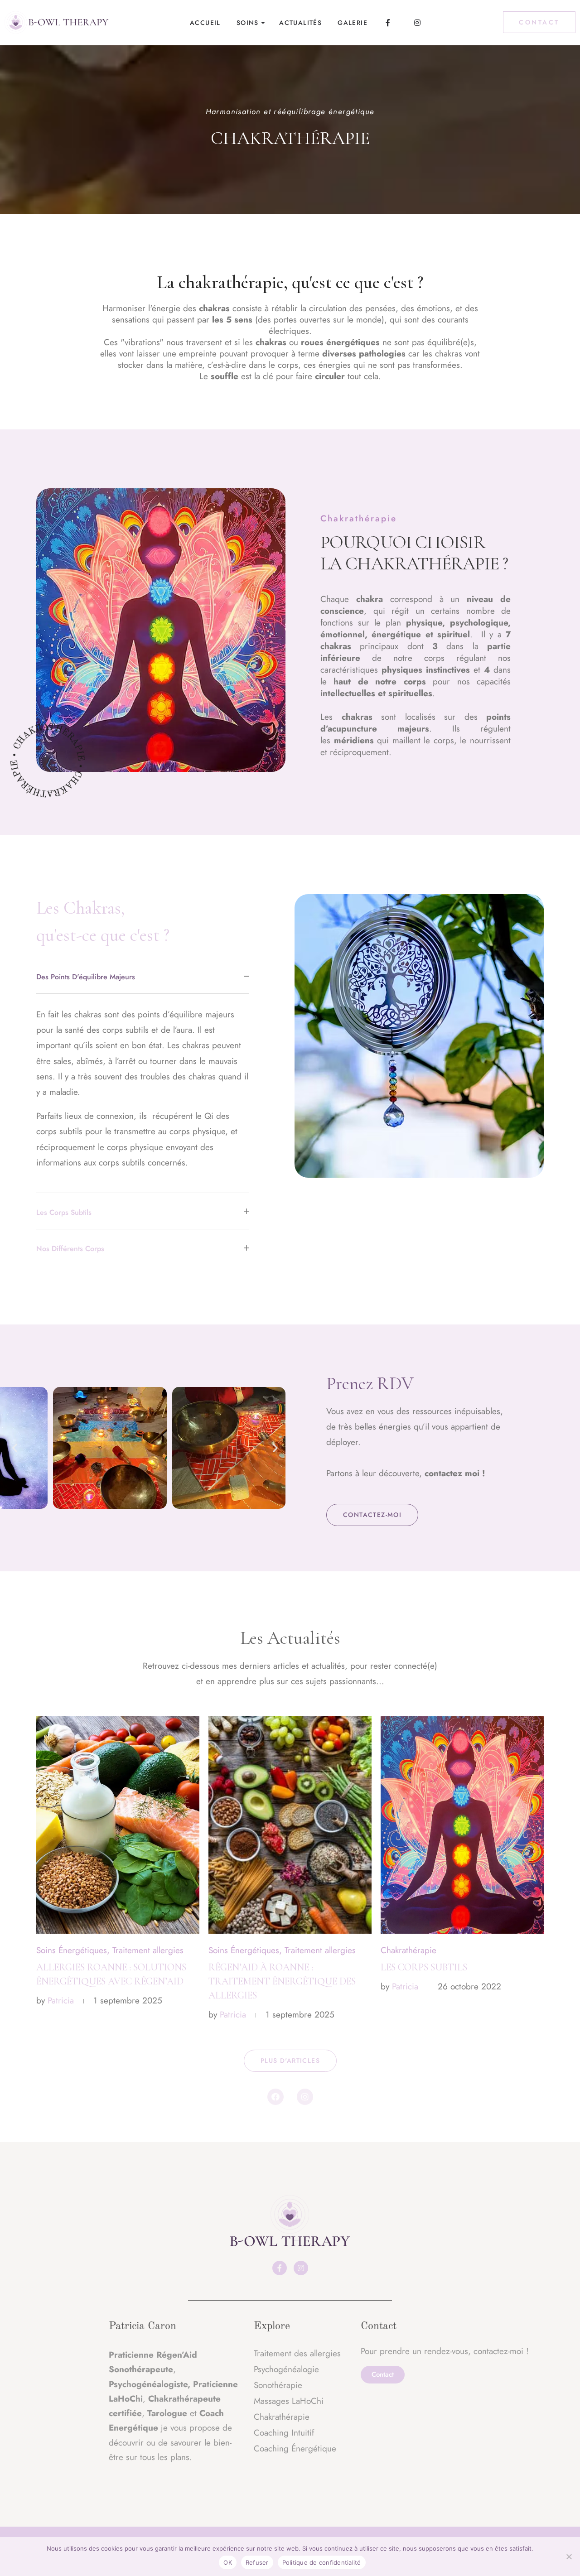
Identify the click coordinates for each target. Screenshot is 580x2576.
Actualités (300, 23)
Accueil (205, 23)
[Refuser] (569, 2557)
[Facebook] (275, 2097)
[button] (15, 1448)
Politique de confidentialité (322, 2562)
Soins (248, 23)
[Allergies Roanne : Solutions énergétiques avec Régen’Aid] (118, 1825)
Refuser (257, 2562)
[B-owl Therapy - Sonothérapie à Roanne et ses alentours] (57, 23)
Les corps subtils (424, 1967)
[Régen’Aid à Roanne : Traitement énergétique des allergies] (290, 1825)
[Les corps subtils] (462, 1825)
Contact (539, 22)
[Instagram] (305, 2097)
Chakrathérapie (408, 1950)
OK (228, 2562)
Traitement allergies (148, 1950)
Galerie (353, 23)
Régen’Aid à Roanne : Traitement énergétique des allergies (282, 1981)
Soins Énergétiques (72, 1950)
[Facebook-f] (280, 2268)
